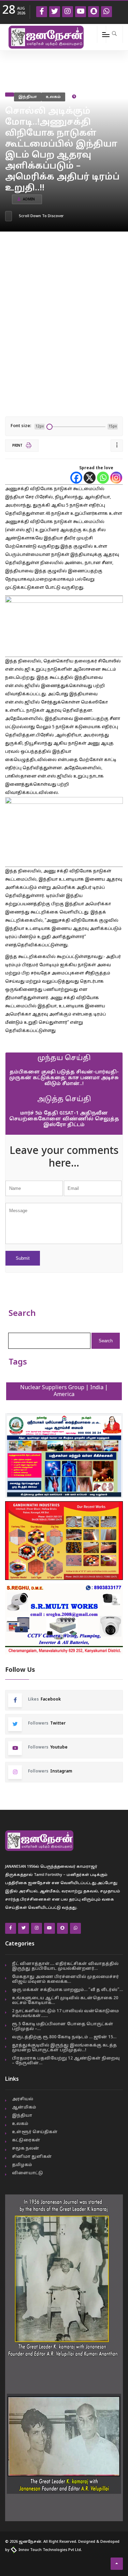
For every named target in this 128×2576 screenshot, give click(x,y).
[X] (90, 478)
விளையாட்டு (27, 2173)
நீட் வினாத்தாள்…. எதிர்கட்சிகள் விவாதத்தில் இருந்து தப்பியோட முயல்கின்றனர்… (65, 1966)
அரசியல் (23, 2099)
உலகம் (53, 97)
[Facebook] (76, 478)
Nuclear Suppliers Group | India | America (64, 1391)
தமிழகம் (22, 2165)
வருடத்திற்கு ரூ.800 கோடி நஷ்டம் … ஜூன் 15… (64, 2037)
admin (29, 200)
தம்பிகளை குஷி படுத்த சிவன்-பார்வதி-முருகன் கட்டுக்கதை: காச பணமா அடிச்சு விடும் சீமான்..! (64, 1078)
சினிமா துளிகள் (32, 2157)
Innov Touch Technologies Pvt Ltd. (50, 2550)
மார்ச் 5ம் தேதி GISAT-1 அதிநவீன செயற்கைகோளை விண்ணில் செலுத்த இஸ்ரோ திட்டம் (64, 1119)
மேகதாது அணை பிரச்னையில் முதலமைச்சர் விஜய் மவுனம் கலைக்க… (65, 1979)
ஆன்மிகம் (24, 2107)
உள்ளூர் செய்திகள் (35, 2132)
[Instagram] (116, 478)
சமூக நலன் (26, 2149)
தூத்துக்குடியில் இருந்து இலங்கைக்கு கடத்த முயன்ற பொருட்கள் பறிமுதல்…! (64, 2048)
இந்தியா (28, 97)
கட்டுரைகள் (26, 2140)
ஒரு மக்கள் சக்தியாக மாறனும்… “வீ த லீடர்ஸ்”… (67, 1990)
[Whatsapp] (103, 478)
